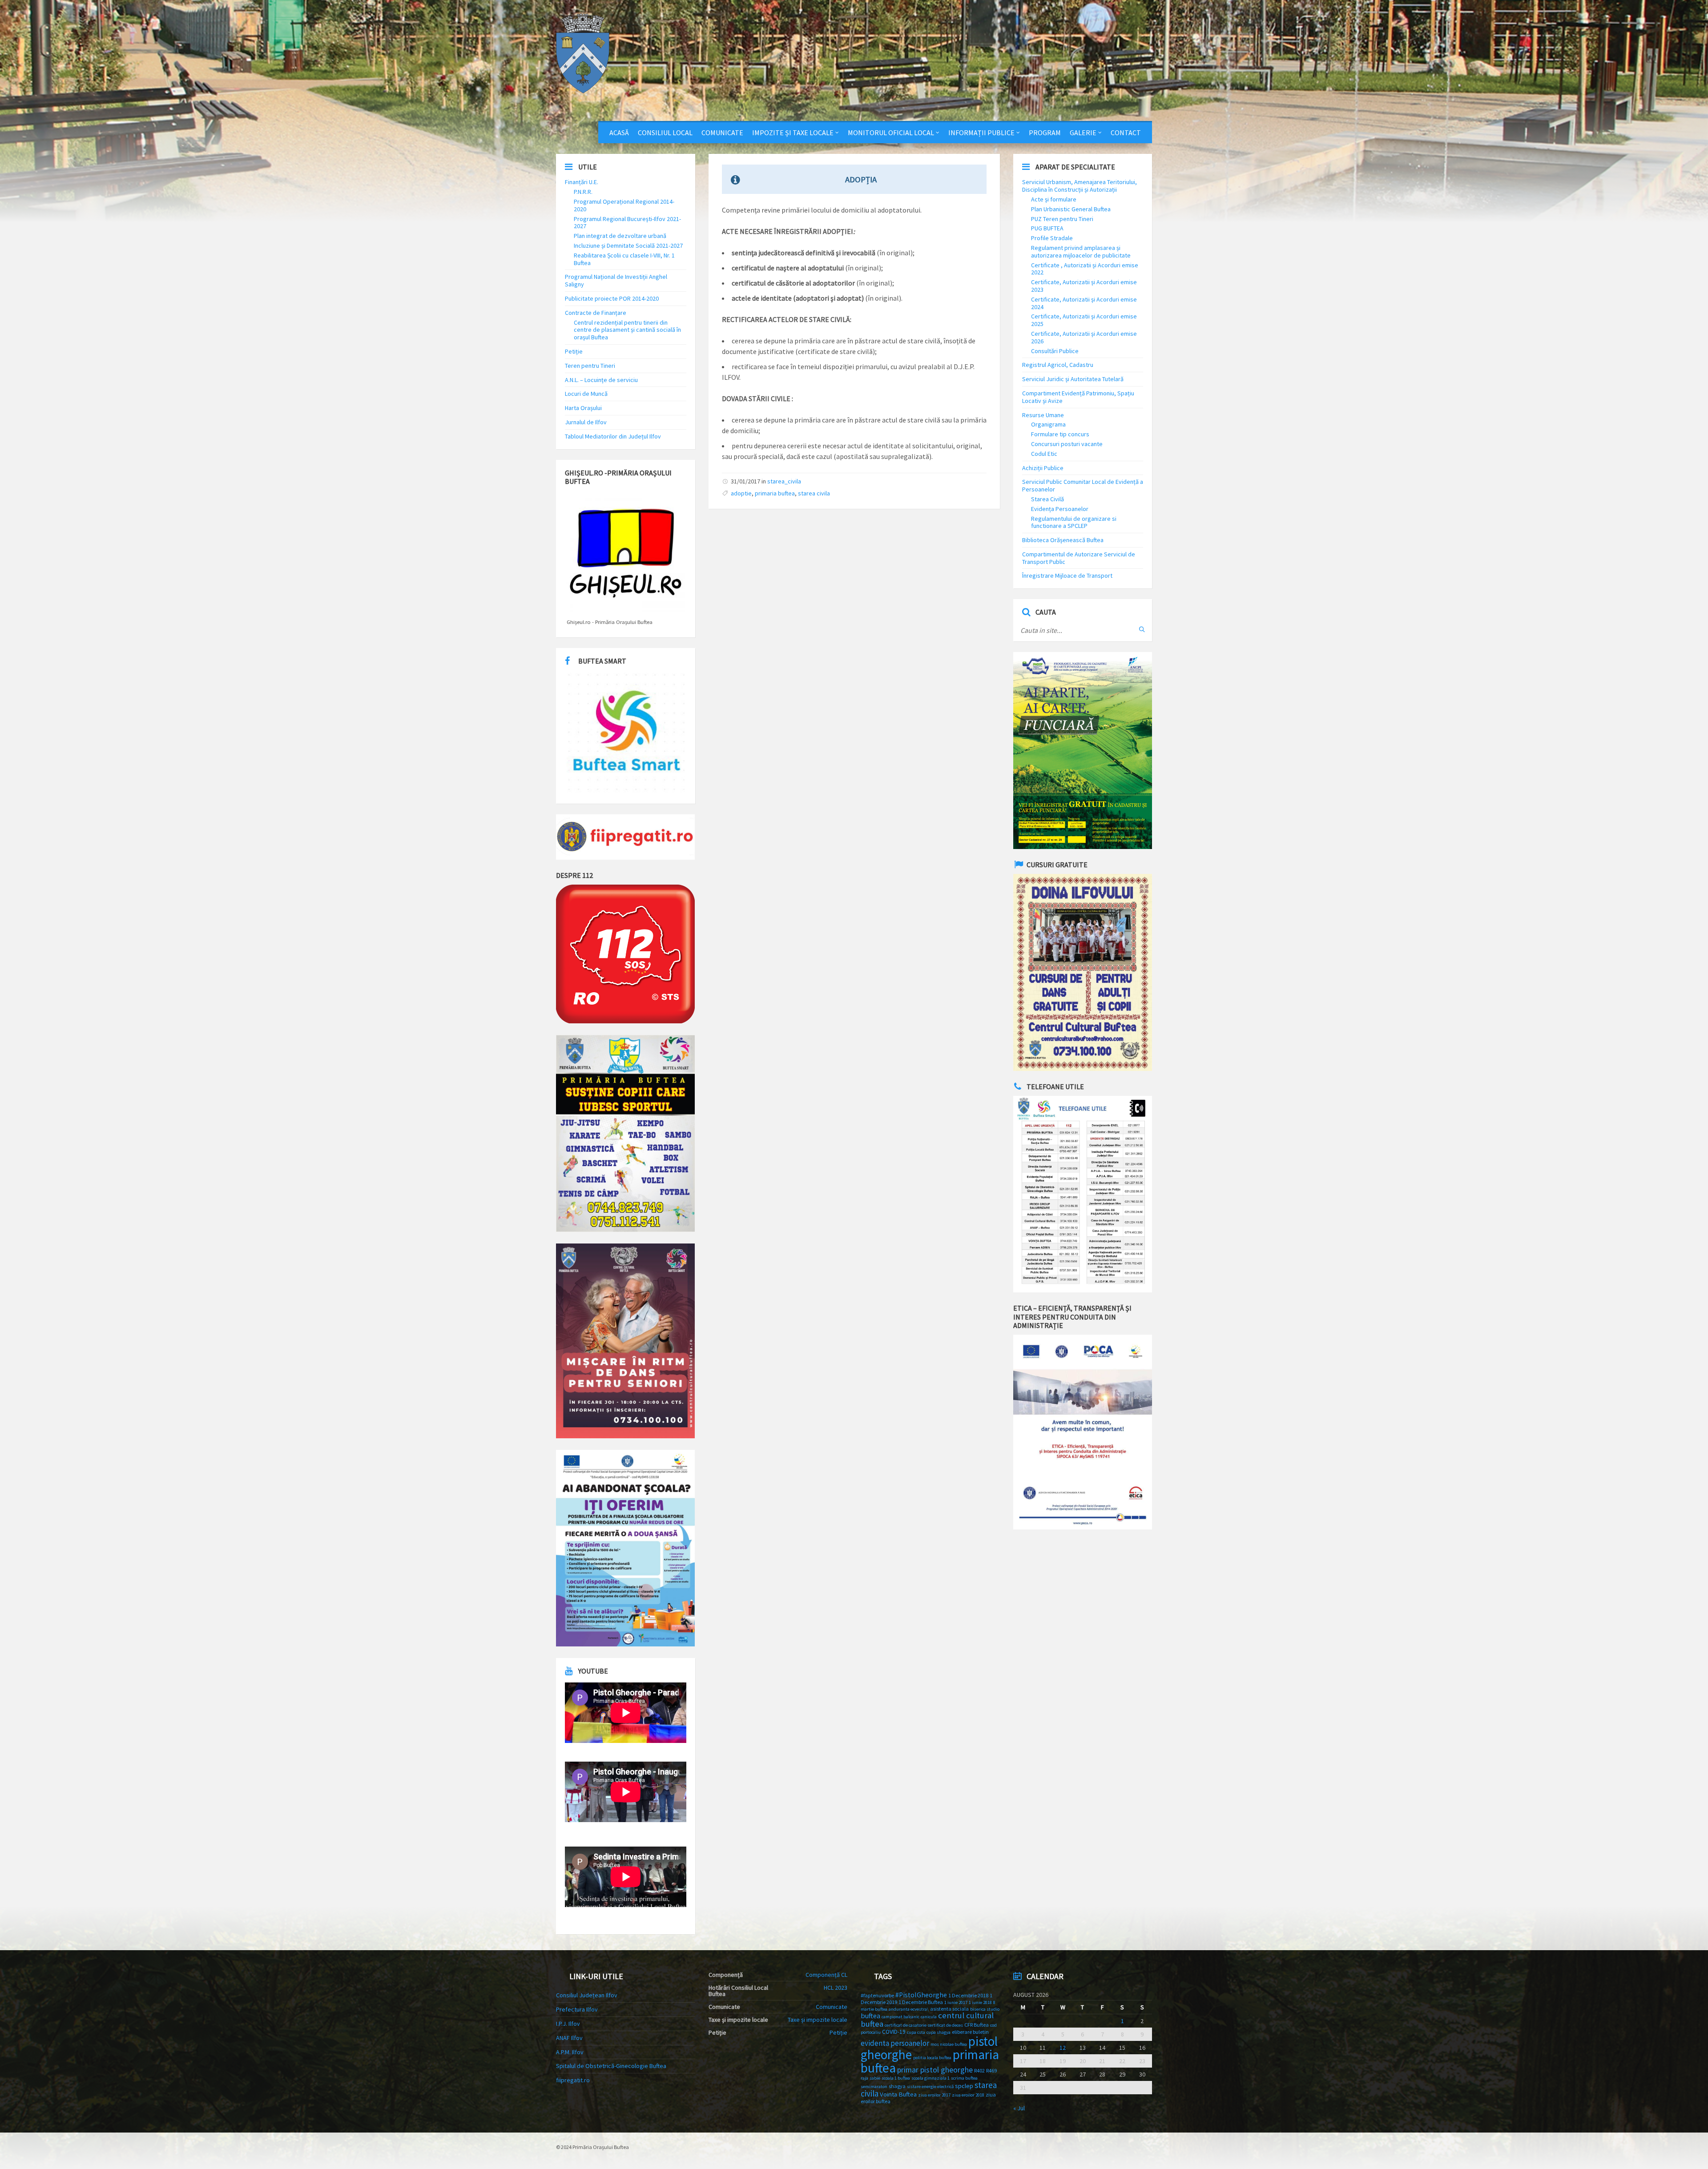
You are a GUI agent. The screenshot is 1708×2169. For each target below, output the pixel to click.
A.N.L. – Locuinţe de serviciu (601, 380)
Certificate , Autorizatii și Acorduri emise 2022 (1085, 269)
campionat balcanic (900, 2017)
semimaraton (874, 2087)
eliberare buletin (970, 2032)
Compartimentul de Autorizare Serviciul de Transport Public (1079, 558)
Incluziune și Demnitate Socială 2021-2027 (628, 245)
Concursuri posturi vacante (1067, 444)
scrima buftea (964, 2078)
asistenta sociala (949, 2009)
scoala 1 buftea (896, 2078)
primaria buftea (775, 493)
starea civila (814, 493)
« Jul (1019, 2108)
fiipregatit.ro (573, 2080)
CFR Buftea (977, 2025)
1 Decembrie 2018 (968, 1995)
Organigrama (1048, 424)
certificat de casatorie (906, 2025)
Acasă (619, 133)
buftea (870, 2016)
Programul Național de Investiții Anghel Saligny (616, 280)
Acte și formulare (1054, 199)
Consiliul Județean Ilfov (587, 1995)
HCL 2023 (836, 1988)
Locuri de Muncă (586, 394)
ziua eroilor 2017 (934, 2095)
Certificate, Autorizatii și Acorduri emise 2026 (1084, 337)
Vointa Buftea (898, 2094)
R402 (979, 2070)
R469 (991, 2070)
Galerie (1083, 133)
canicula (929, 2017)
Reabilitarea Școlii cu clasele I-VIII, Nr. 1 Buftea (624, 259)
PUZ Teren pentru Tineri (1062, 219)
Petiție (574, 351)
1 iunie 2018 (980, 2002)
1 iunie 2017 (956, 2002)
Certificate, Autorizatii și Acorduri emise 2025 (1084, 320)
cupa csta (916, 2032)
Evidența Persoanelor (1060, 509)
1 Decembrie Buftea (921, 2002)
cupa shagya (939, 2032)
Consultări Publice (1055, 351)
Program (1045, 133)
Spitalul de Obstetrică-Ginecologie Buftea (611, 2066)
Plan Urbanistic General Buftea (1071, 209)
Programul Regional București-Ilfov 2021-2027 (627, 223)
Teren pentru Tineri (590, 366)
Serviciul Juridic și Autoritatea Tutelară (1073, 379)
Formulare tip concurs (1060, 434)
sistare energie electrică (930, 2087)
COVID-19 (894, 2032)
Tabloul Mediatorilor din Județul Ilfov (613, 436)
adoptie (741, 493)
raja (864, 2078)
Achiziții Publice (1043, 468)
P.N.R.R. (583, 192)
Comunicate (722, 133)
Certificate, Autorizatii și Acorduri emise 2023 (1084, 286)
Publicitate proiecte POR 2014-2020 (612, 298)
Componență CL (826, 1975)
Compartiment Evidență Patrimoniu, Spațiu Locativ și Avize (1078, 397)
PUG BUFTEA (1047, 228)
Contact (1126, 133)
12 (1063, 2048)
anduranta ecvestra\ (909, 2009)
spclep (964, 2086)
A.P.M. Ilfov (570, 2052)
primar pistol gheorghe (935, 2070)
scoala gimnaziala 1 (931, 2078)
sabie (875, 2078)
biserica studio (985, 2009)
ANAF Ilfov (569, 2038)
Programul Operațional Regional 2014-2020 (624, 205)
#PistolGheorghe (921, 1995)
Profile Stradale (1052, 238)
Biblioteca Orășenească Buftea (1063, 540)
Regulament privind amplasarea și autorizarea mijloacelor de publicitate (1081, 252)
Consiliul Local (665, 133)
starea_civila (784, 481)
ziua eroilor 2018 (968, 2095)
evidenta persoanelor (895, 2043)
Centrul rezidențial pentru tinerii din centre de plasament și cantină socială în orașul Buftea (627, 330)
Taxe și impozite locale (818, 2020)
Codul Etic (1044, 454)
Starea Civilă (1047, 499)
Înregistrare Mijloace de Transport (1067, 575)
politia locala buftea (932, 2058)
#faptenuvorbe (877, 1995)
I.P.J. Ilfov (568, 2024)
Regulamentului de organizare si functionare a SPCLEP (1074, 522)
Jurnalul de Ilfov (586, 422)
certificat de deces (945, 2025)
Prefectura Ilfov (577, 2009)
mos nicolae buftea (949, 2044)
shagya (897, 2086)
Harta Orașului (583, 408)
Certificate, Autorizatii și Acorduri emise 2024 (1084, 303)
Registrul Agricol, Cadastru (1058, 365)
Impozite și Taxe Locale (793, 133)
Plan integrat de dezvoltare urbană (620, 236)
